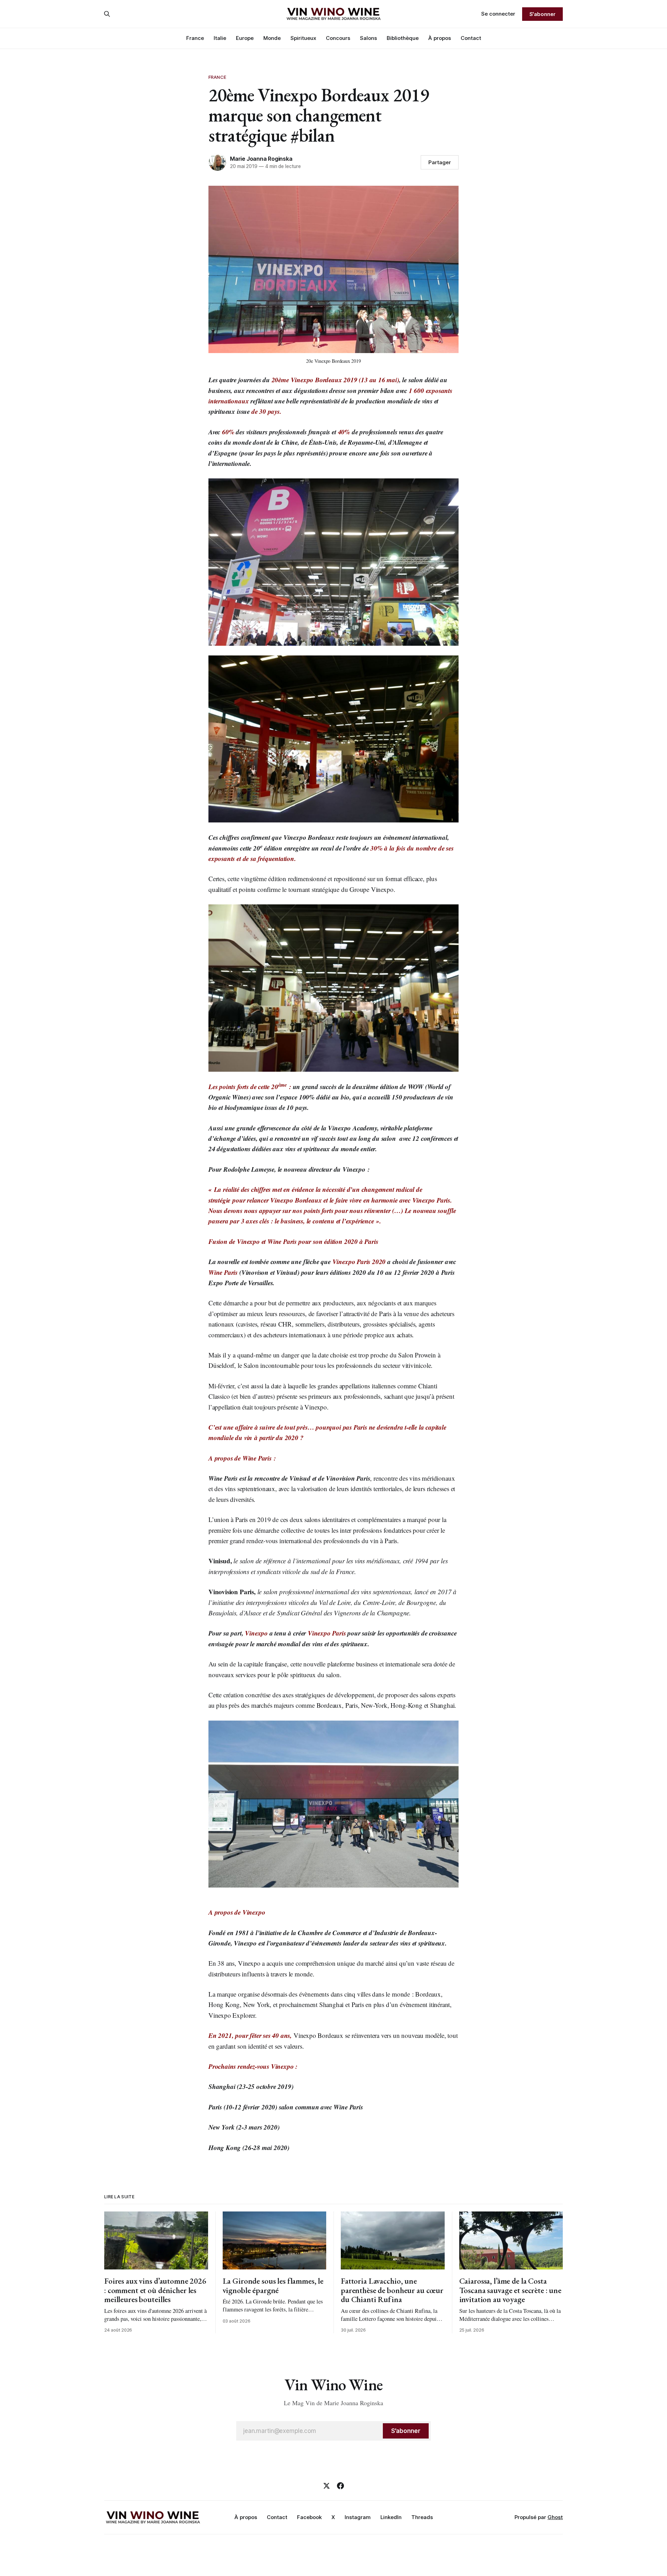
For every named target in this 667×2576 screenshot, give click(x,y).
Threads (422, 2517)
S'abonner (542, 14)
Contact (471, 38)
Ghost (555, 2517)
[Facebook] (340, 2486)
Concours (338, 38)
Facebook (309, 2517)
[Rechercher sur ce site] (107, 14)
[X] (327, 2486)
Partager (440, 162)
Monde (272, 38)
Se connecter (498, 14)
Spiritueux (303, 38)
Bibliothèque (403, 38)
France (195, 38)
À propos (440, 38)
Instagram (358, 2517)
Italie (220, 38)
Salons (368, 38)
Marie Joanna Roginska (261, 159)
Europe (245, 38)
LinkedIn (391, 2517)
